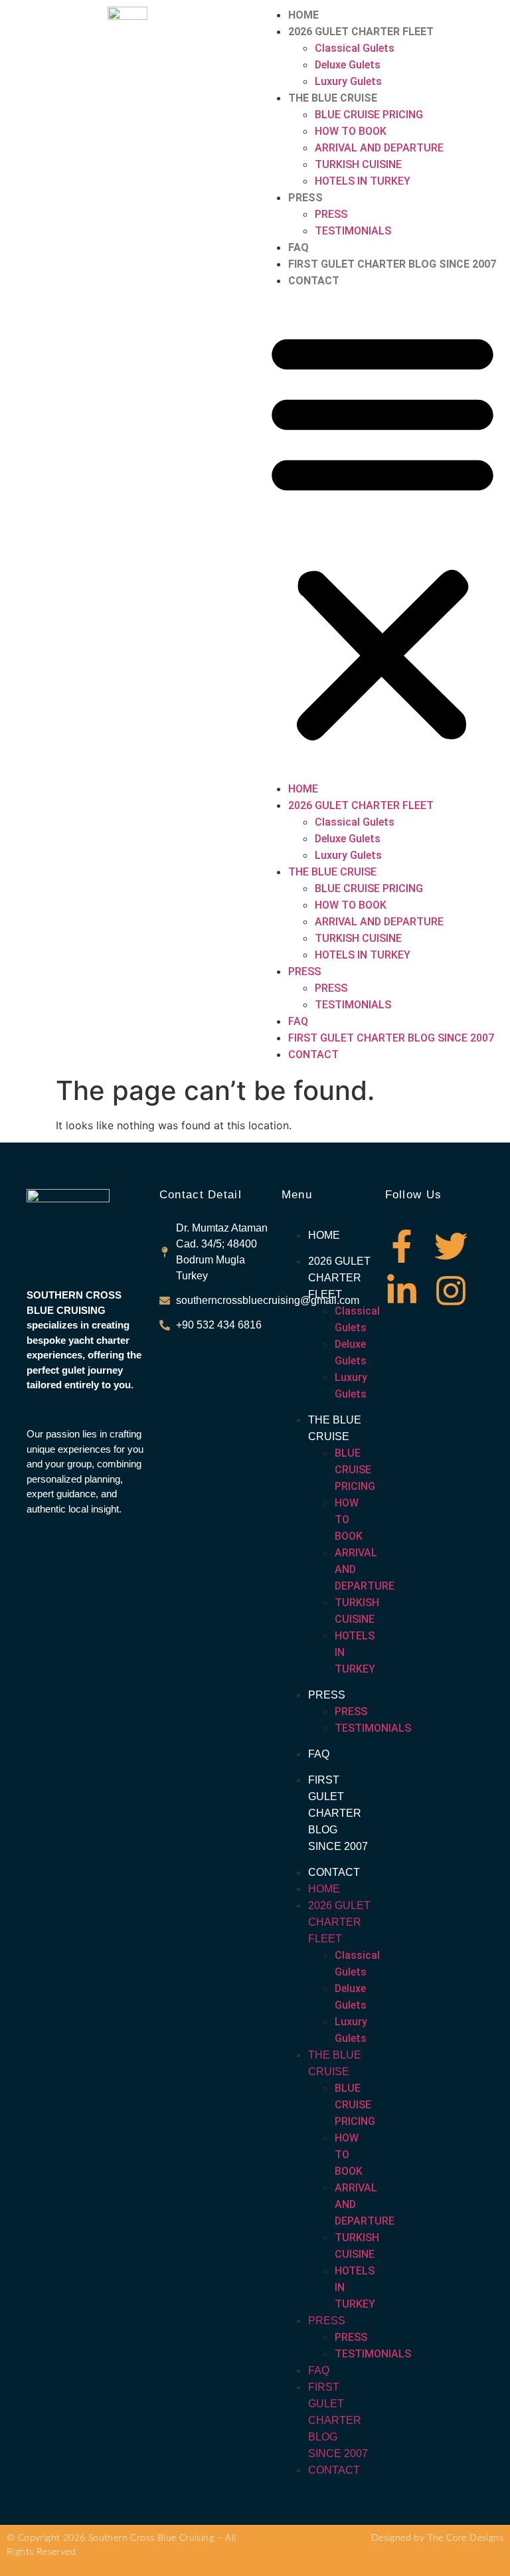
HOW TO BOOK (351, 131)
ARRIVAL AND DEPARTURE (379, 148)
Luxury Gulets (348, 81)
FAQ (298, 247)
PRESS (305, 198)
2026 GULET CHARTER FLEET (361, 32)
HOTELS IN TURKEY (363, 181)
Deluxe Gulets (348, 65)
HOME (303, 15)
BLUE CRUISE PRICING (369, 115)
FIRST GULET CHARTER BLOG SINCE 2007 (392, 264)
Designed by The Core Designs (437, 2538)
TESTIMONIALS (353, 231)
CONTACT (314, 281)
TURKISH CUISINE (358, 164)
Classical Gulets (355, 48)
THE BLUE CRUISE (333, 98)
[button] (382, 535)
